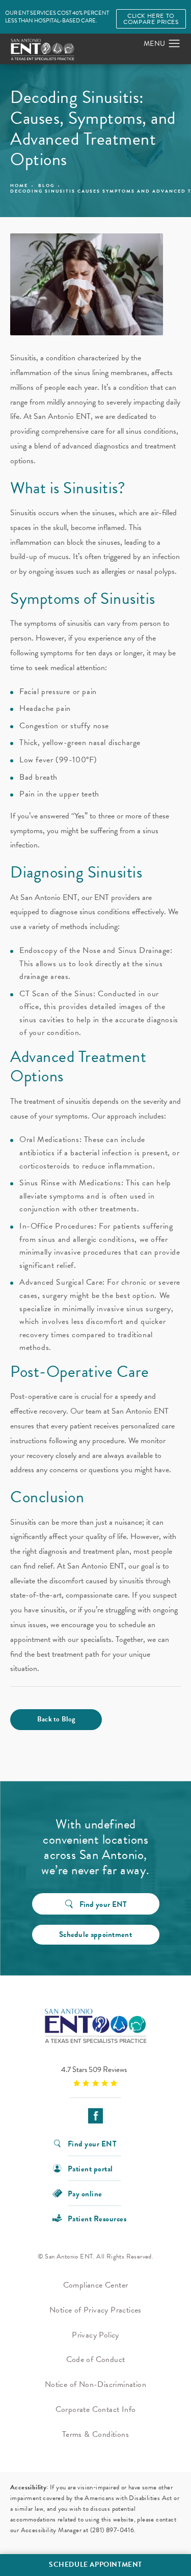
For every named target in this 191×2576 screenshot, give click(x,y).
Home (19, 186)
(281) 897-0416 (112, 2530)
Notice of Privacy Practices (95, 2310)
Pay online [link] (85, 2193)
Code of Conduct (96, 2359)
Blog (46, 186)
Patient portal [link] (90, 2168)
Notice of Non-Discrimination (95, 2384)
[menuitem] (95, 2116)
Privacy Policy (95, 2335)
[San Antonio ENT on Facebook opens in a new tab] (95, 2116)
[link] (95, 2076)
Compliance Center (96, 2285)
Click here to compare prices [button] (151, 19)
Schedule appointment (95, 1934)
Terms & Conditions (95, 2434)
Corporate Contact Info (96, 2409)
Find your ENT (103, 1904)
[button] (174, 44)
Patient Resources (97, 2218)
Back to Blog (56, 1719)
